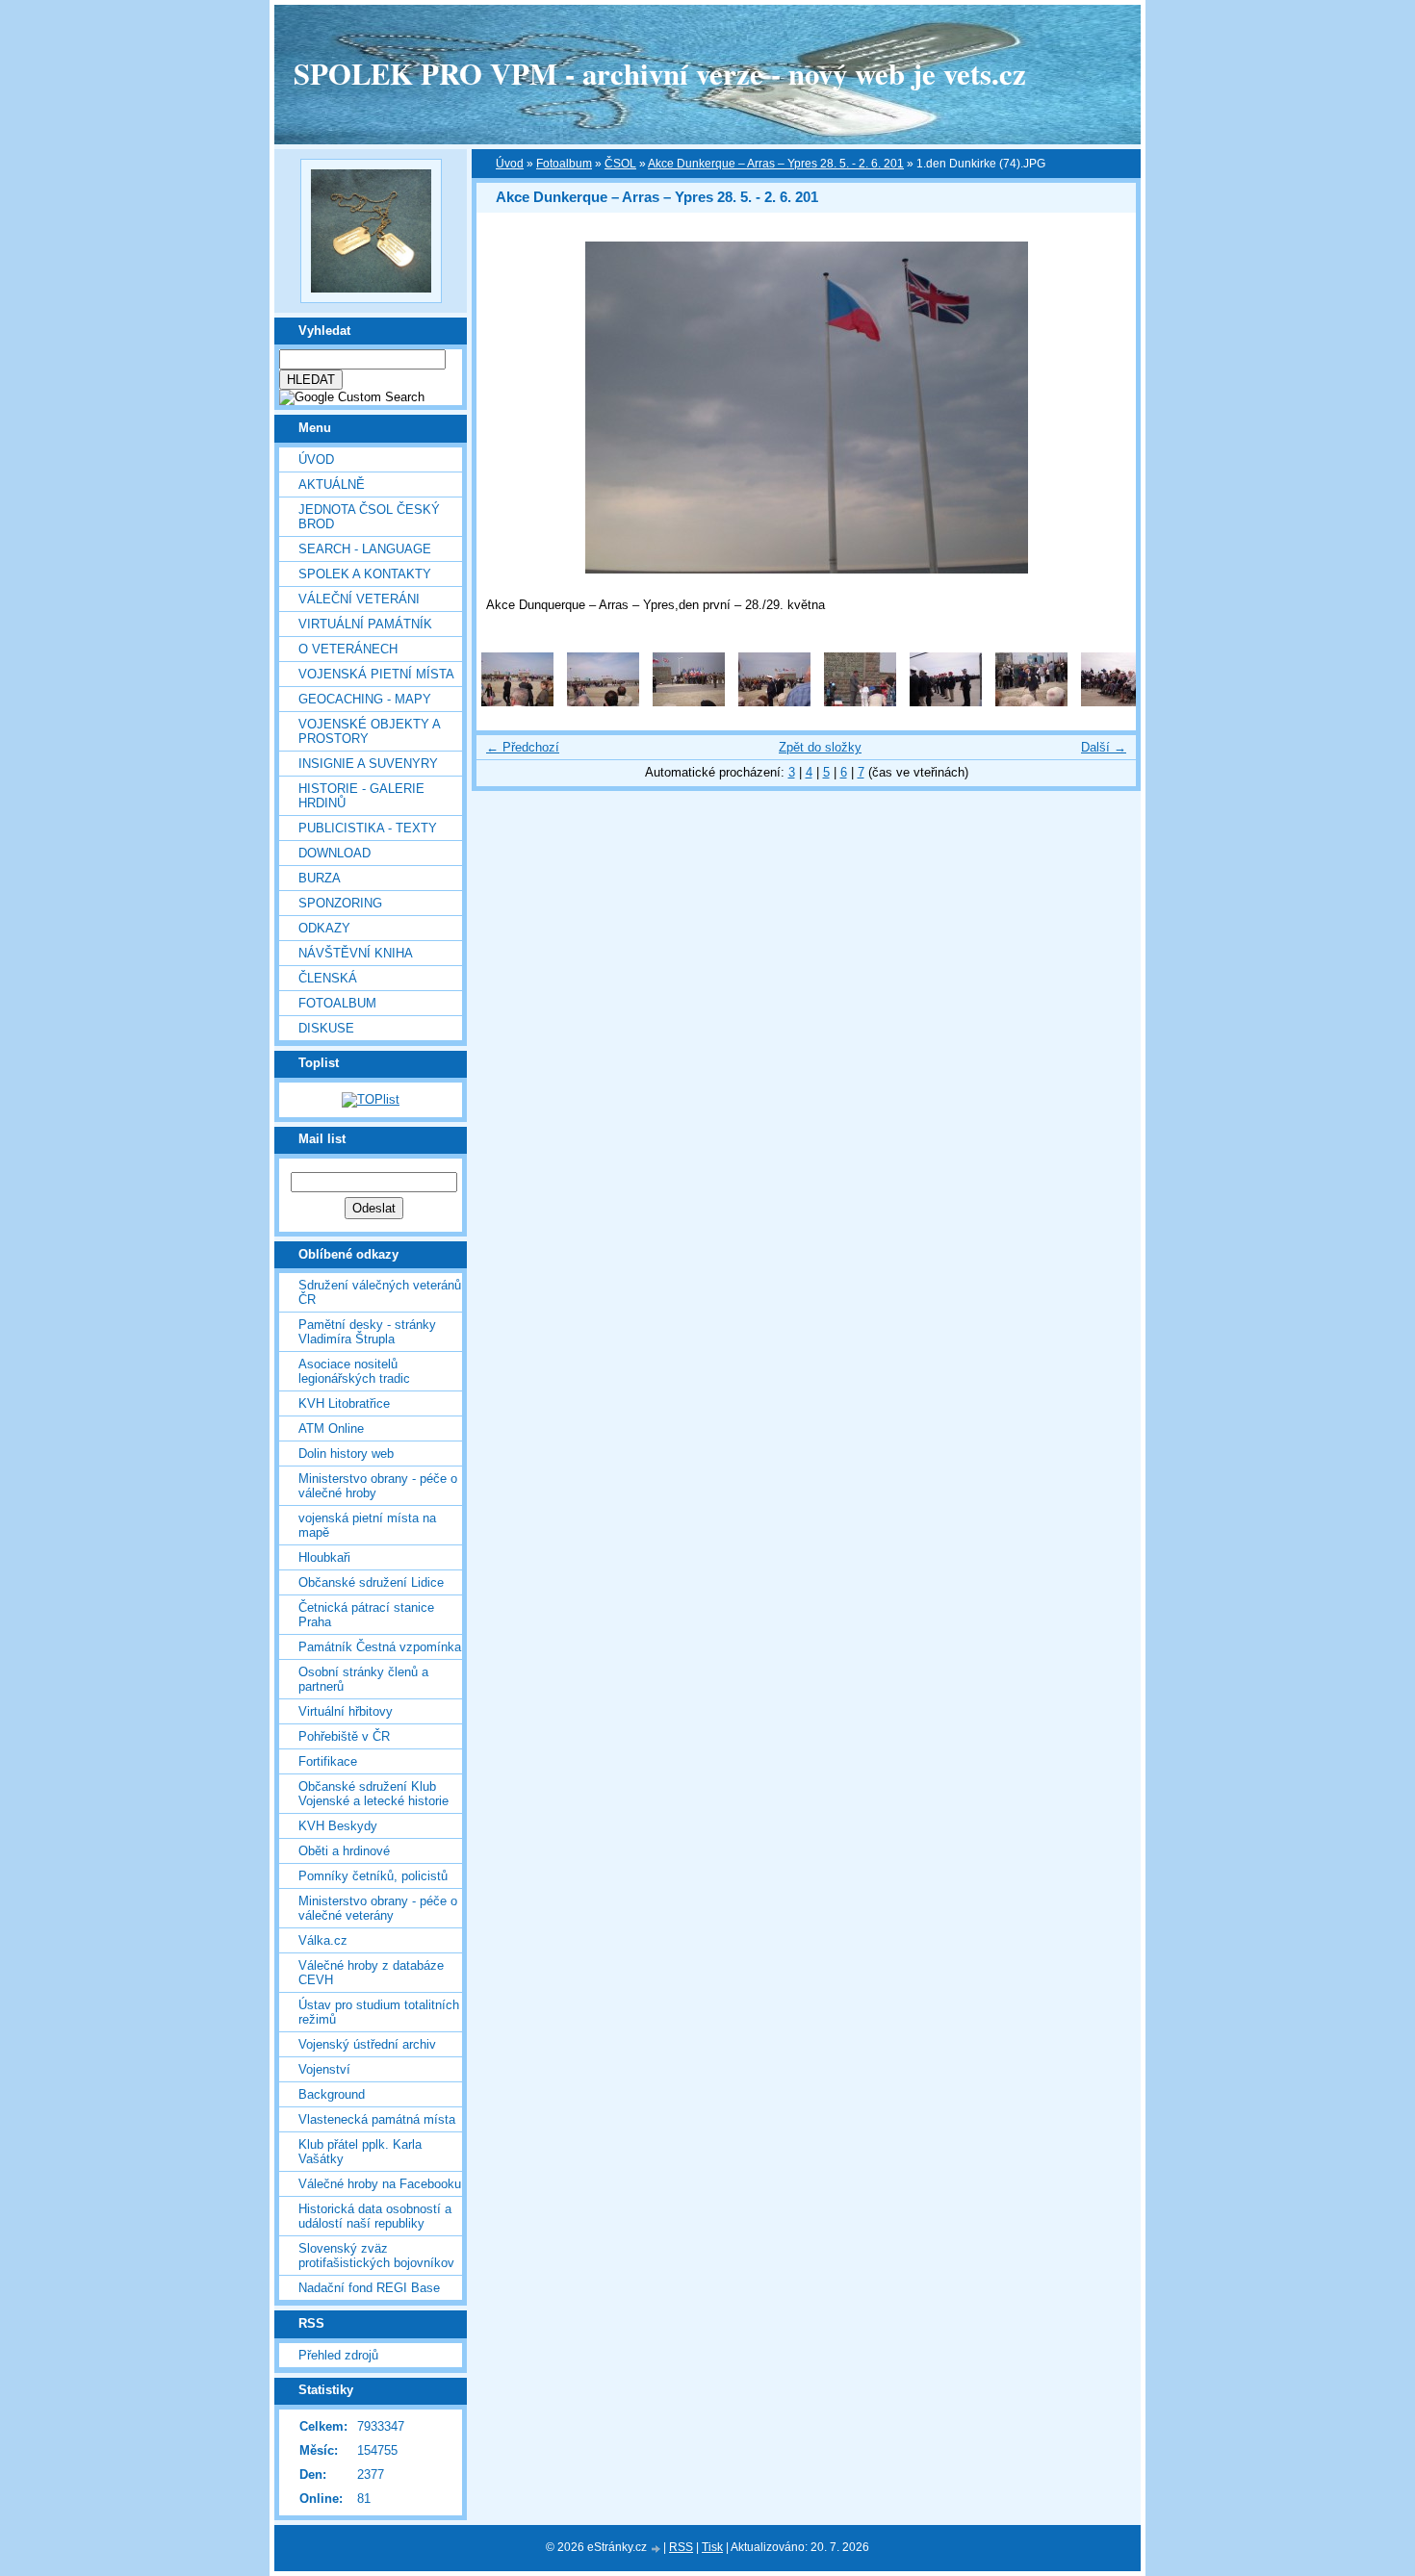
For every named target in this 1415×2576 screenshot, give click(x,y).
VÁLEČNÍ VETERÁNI (359, 599)
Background (332, 2094)
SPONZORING (340, 903)
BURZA (320, 878)
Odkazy (324, 928)
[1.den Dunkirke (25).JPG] (774, 702)
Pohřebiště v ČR (344, 1736)
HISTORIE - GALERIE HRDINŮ (361, 796)
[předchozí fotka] (508, 408)
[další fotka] (1105, 408)
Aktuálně (332, 485)
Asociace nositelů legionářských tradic (354, 1371)
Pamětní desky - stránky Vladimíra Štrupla (367, 1332)
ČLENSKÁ (328, 978)
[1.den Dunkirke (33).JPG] (1117, 702)
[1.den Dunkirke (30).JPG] (1031, 702)
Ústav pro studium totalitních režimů (379, 2012)
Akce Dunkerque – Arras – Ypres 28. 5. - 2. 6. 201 (776, 164)
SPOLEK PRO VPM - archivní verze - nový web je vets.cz (660, 73)
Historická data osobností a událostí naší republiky (375, 2216)
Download (334, 853)
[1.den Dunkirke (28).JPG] (946, 702)
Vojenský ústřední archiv (367, 2044)
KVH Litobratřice (344, 1403)
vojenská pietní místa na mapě (367, 1525)
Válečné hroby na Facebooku (380, 2184)
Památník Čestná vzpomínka (380, 1647)
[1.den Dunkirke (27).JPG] (860, 702)
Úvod (316, 459)
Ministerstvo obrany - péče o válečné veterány (378, 1908)
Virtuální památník (365, 624)
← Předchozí (523, 747)
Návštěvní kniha (356, 953)
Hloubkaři (324, 1557)
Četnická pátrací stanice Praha (366, 1615)
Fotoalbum (337, 1003)
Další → (1104, 747)
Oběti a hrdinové (344, 1851)
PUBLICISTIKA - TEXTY (368, 828)
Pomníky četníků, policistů (373, 1876)
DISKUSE (326, 1028)
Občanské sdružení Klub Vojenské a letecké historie (373, 1794)
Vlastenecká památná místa (377, 2119)
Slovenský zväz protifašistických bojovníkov (376, 2256)
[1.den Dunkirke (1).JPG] (517, 702)
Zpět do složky (820, 747)
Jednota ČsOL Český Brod (369, 517)
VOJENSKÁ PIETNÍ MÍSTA (376, 674)
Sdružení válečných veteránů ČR (380, 1292)
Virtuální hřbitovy (346, 1711)
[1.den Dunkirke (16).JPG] (603, 702)
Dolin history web (346, 1454)
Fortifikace (328, 1761)
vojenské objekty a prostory (369, 731)
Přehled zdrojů (338, 2355)
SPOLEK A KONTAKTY (365, 574)
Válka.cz (323, 1940)
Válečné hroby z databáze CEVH (371, 1973)
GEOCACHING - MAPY (365, 699)
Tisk (712, 2547)
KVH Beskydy (338, 1826)
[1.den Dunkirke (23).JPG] (689, 702)
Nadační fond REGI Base (369, 2288)
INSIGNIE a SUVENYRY (368, 764)
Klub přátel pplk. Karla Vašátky (360, 2152)
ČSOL (620, 164)
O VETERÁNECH (348, 649)
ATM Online (331, 1428)
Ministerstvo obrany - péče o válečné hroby (378, 1486)
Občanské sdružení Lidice (371, 1582)
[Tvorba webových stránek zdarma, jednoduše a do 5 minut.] (656, 2549)
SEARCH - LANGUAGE (365, 549)
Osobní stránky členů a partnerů (363, 1679)
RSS (681, 2547)
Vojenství (324, 2069)
